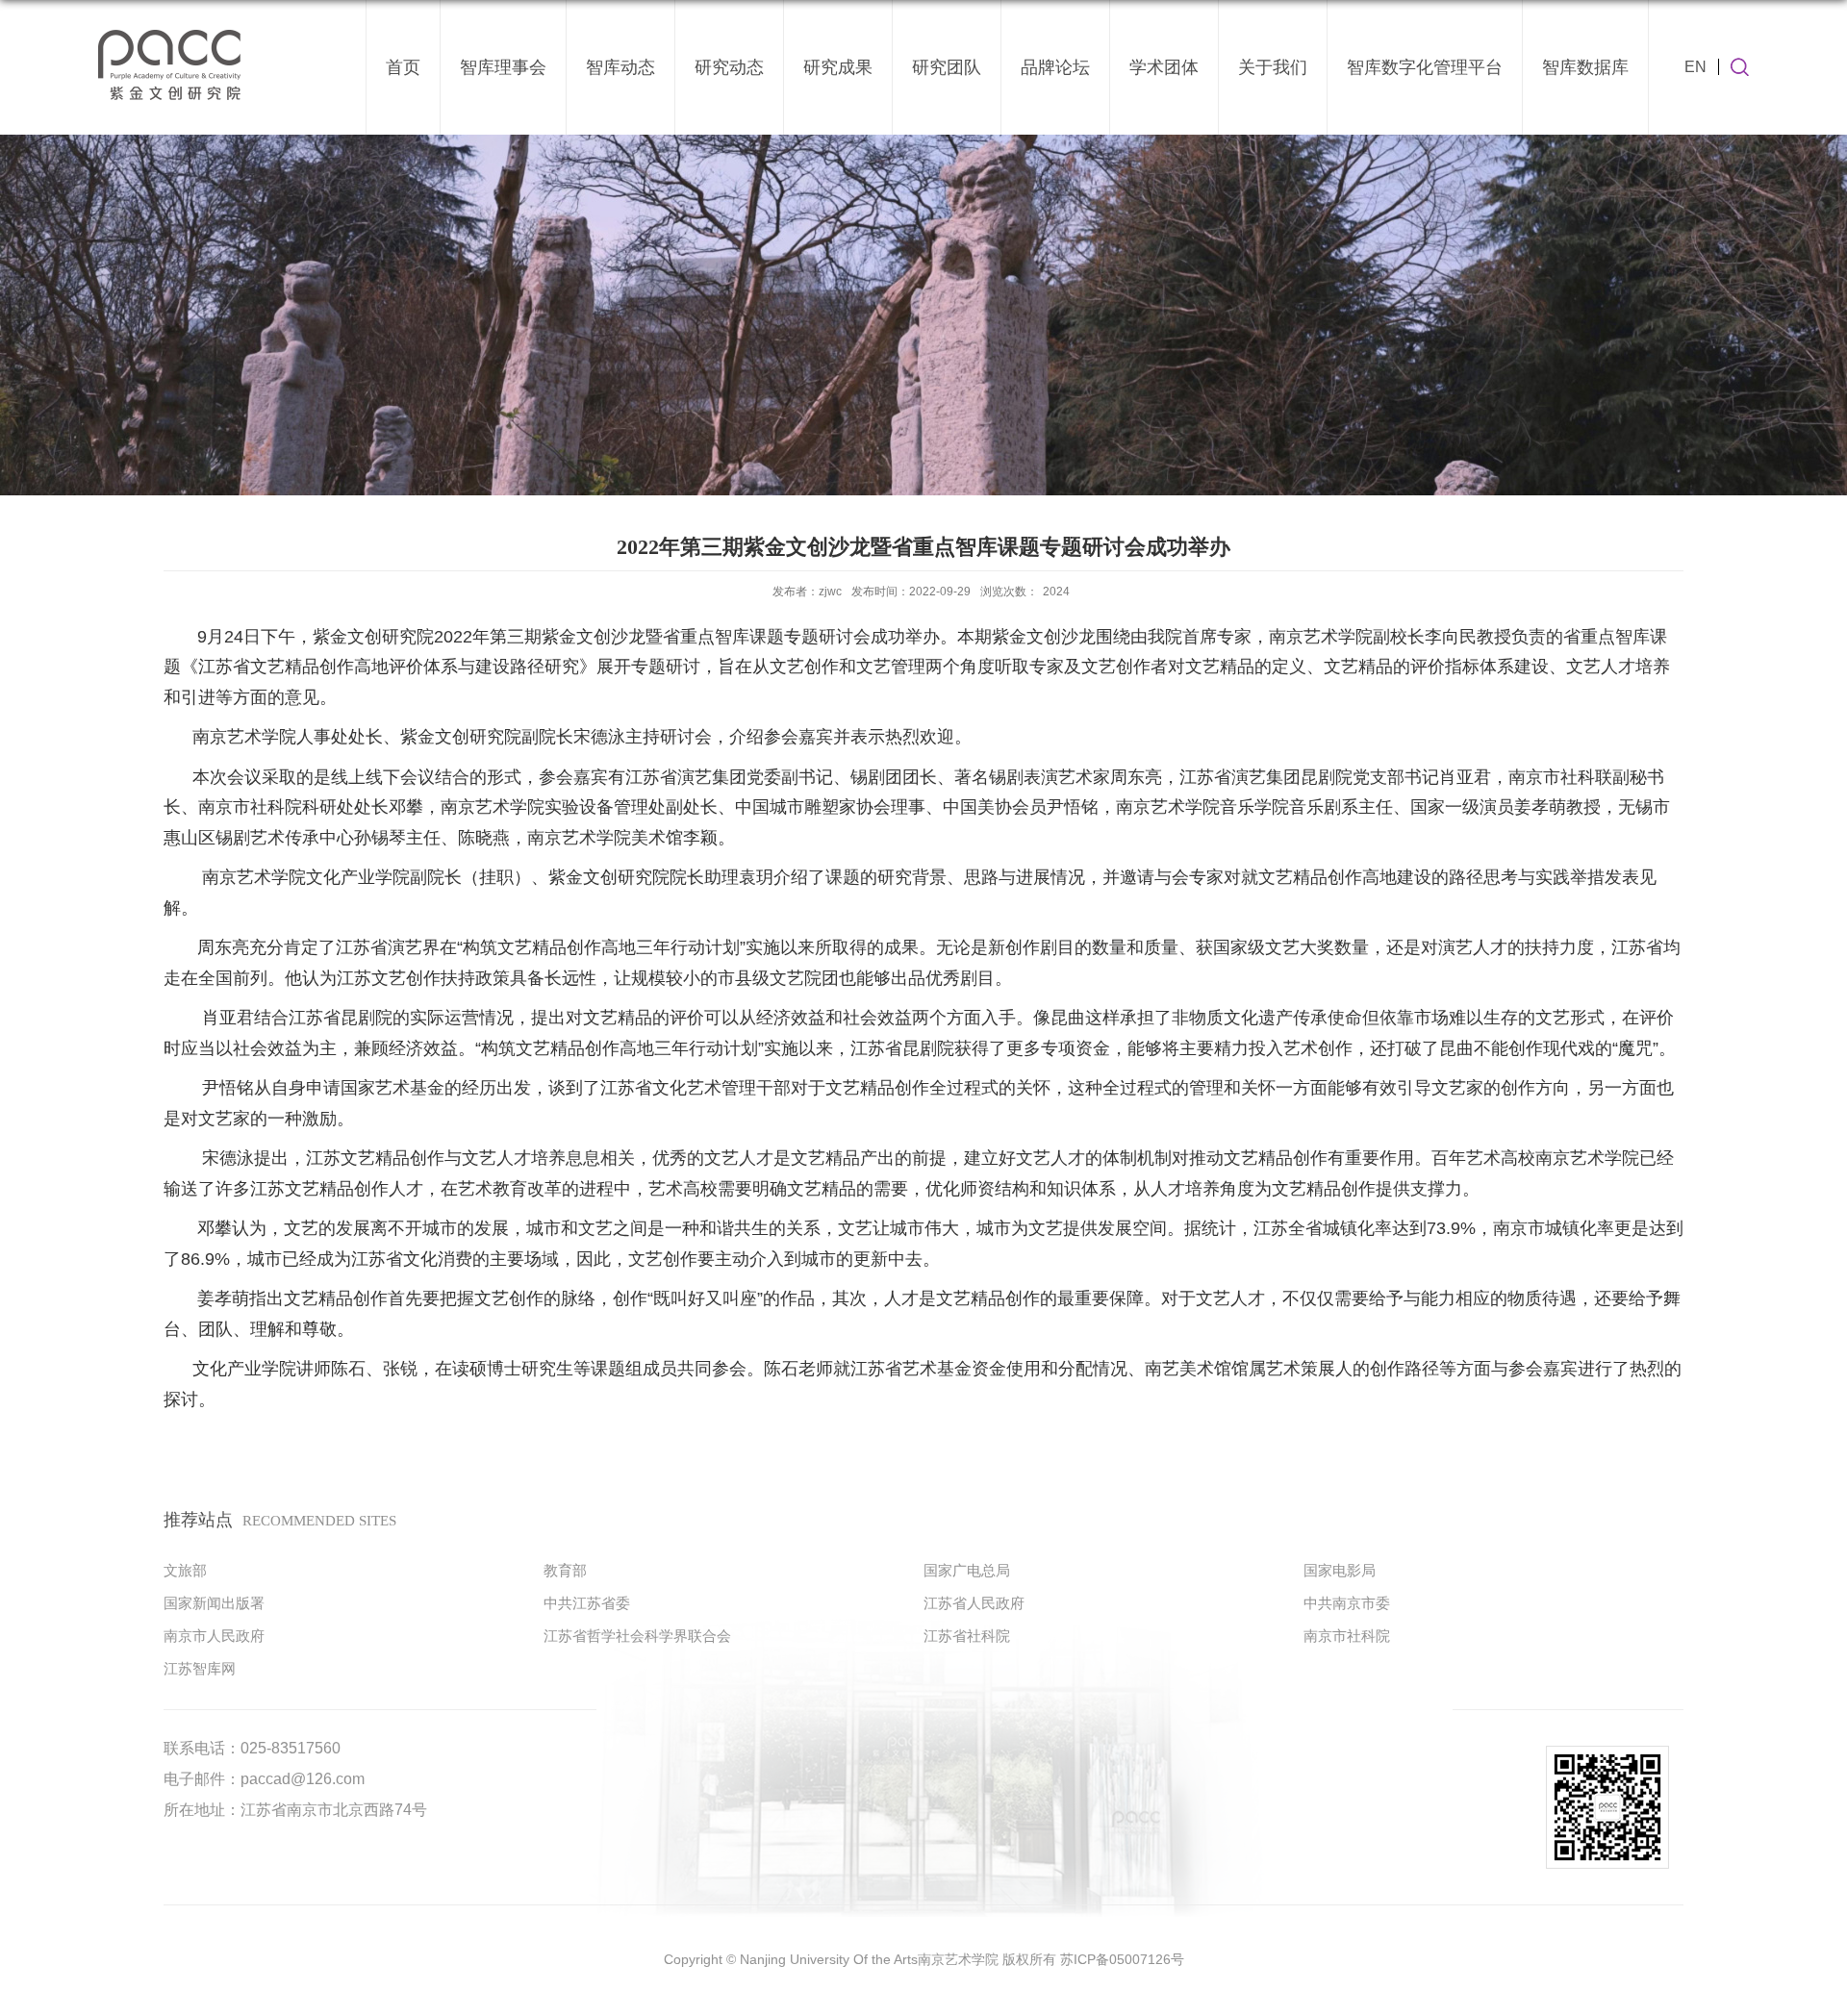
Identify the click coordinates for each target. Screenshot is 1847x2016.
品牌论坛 (1055, 67)
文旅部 (185, 1570)
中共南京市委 (1347, 1603)
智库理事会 (503, 67)
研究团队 (947, 67)
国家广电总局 (967, 1570)
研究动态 (729, 67)
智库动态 (620, 67)
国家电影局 (1340, 1570)
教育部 (565, 1570)
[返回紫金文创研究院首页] (170, 30)
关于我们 (1273, 67)
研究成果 (838, 67)
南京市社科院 (1347, 1636)
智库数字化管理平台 (1425, 67)
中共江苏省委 (587, 1603)
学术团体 (1164, 67)
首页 (403, 67)
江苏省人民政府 (974, 1603)
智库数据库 (1585, 67)
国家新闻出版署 (214, 1603)
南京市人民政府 (214, 1636)
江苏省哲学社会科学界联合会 (637, 1636)
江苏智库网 (200, 1668)
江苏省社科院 (967, 1636)
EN (1695, 67)
